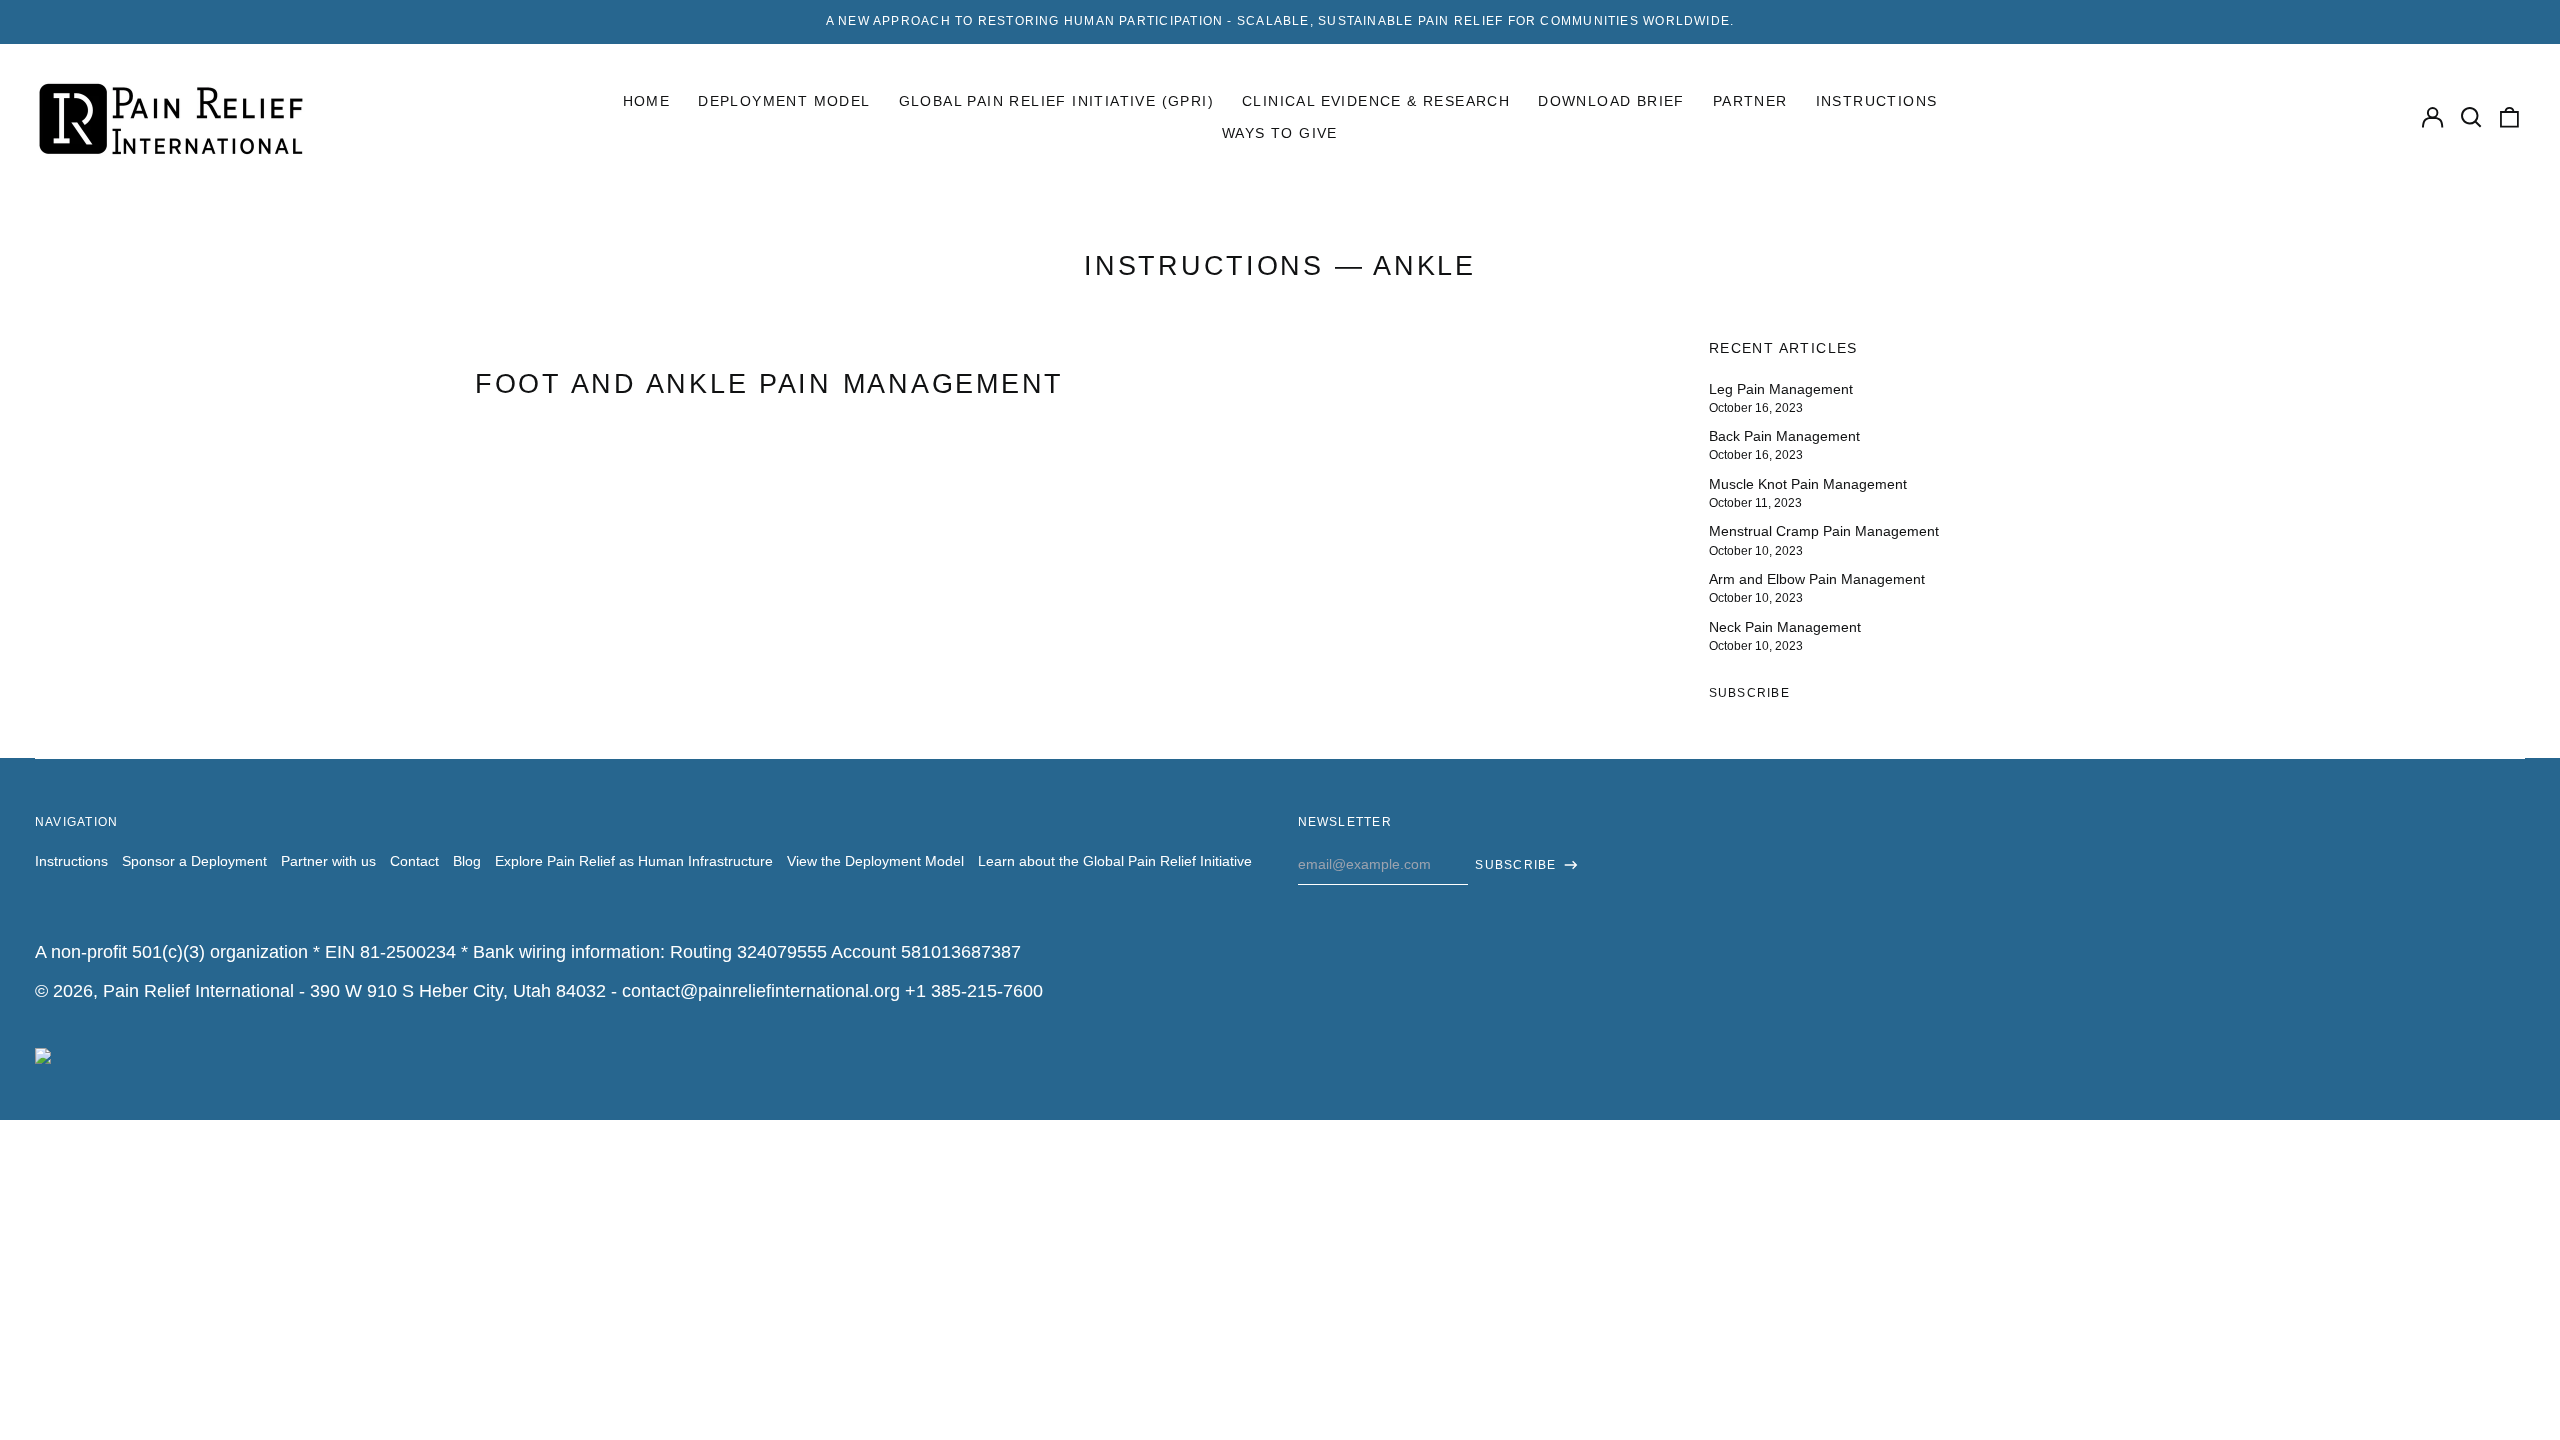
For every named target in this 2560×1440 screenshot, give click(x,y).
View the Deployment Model (875, 861)
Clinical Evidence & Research (1376, 101)
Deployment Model (784, 101)
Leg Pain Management (1781, 389)
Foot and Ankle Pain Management (769, 383)
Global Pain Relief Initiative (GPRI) (1056, 101)
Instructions (1877, 101)
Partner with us (328, 861)
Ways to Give (1280, 133)
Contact (414, 861)
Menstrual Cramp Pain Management (1824, 531)
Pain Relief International (198, 991)
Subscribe (1749, 693)
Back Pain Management (1784, 436)
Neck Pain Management (1785, 627)
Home (647, 101)
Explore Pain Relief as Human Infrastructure (634, 861)
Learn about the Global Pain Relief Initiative (1115, 861)
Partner (1750, 101)
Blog (467, 861)
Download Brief (1611, 101)
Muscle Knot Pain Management (1808, 484)
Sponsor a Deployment (194, 861)
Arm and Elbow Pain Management (1817, 579)
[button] (2471, 118)
